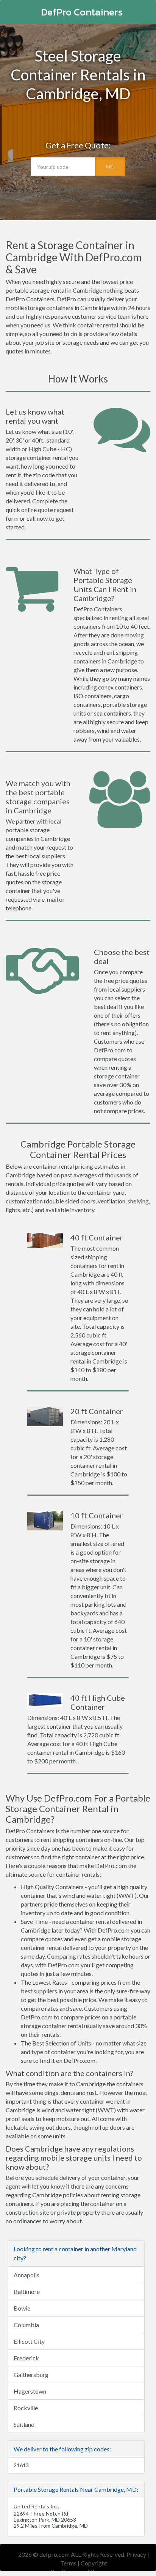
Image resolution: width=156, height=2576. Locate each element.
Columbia (26, 2325)
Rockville (26, 2408)
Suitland (24, 2424)
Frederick (26, 2358)
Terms (68, 2563)
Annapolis (27, 2275)
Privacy (136, 2554)
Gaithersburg (31, 2375)
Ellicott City (29, 2341)
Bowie (22, 2308)
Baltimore (27, 2291)
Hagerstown (30, 2391)
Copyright (94, 2563)
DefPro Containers (82, 12)
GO (110, 166)
